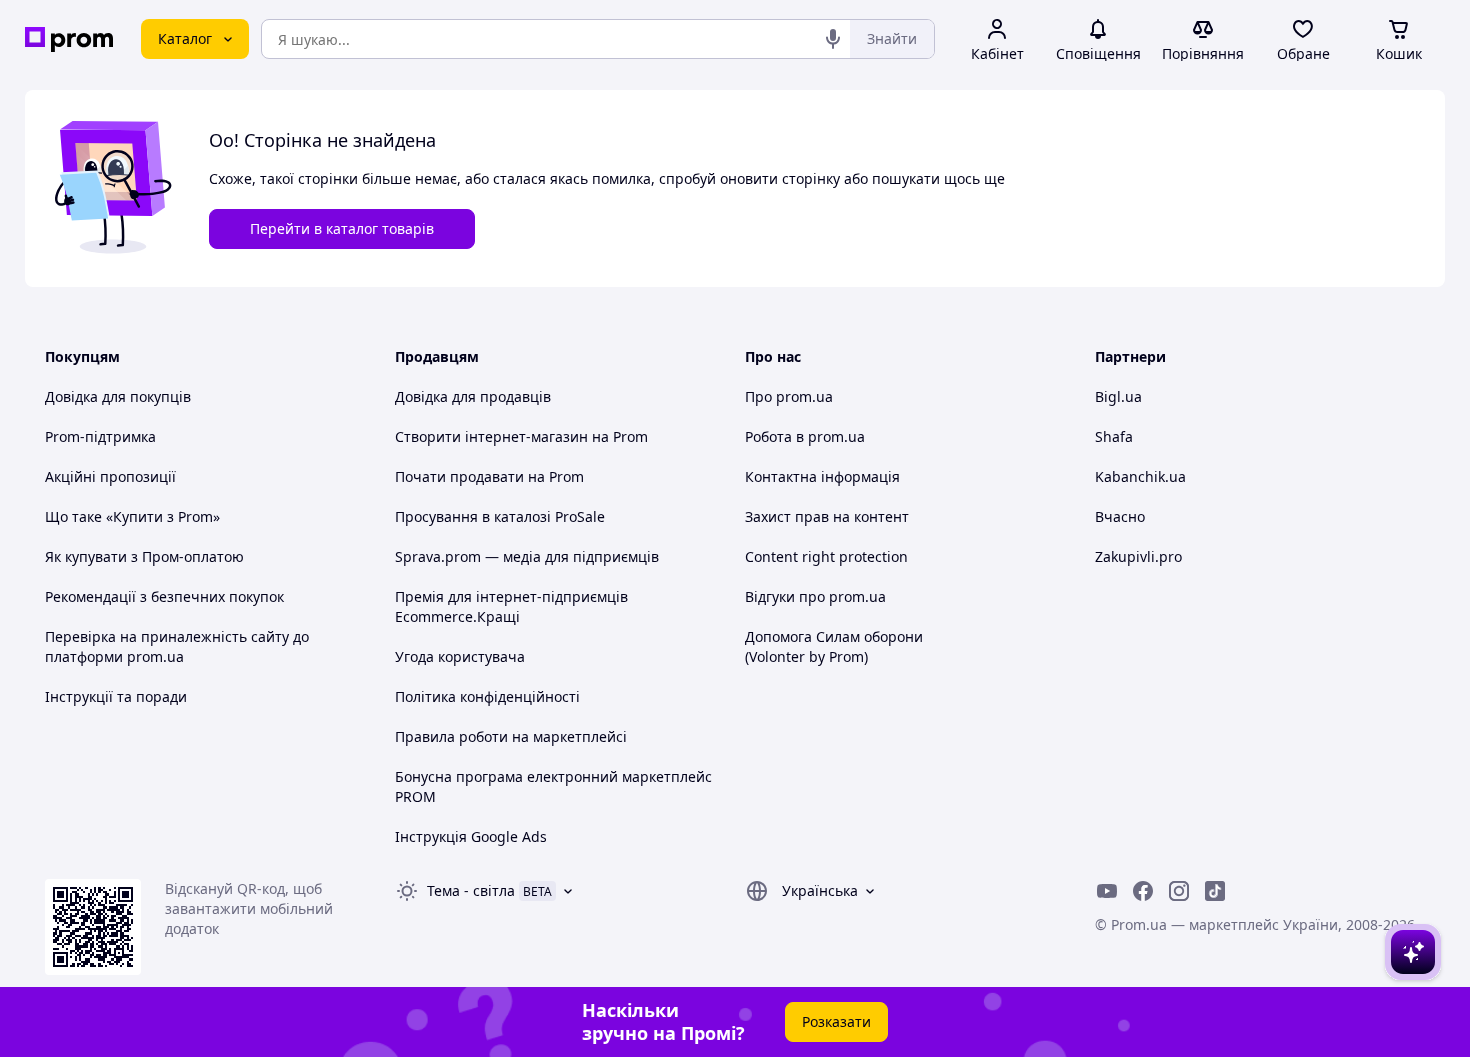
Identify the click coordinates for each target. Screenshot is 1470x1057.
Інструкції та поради (116, 696)
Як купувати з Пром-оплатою (144, 556)
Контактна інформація (822, 476)
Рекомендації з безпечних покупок (164, 596)
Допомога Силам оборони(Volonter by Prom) (834, 646)
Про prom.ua (789, 396)
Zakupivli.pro (1138, 556)
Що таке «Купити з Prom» (132, 516)
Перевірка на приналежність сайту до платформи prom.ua (177, 646)
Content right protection (826, 556)
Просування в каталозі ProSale (500, 516)
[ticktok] (1215, 891)
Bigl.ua (1118, 396)
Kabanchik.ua (1140, 476)
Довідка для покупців (118, 396)
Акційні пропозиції (110, 476)
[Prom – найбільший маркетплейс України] (69, 39)
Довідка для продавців (473, 396)
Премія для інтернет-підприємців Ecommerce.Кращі (511, 606)
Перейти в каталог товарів (342, 228)
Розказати (836, 1021)
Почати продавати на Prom (489, 476)
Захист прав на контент (827, 516)
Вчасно (1120, 516)
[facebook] (1143, 891)
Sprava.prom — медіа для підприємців (527, 556)
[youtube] (1107, 891)
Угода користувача (460, 656)
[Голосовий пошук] (833, 39)
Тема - (471, 890)
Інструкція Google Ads (471, 836)
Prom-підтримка (100, 436)
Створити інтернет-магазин (491, 436)
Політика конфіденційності (487, 696)
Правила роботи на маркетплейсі (511, 736)
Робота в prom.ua (805, 436)
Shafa (1114, 436)
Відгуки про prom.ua (815, 596)
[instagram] (1179, 891)
